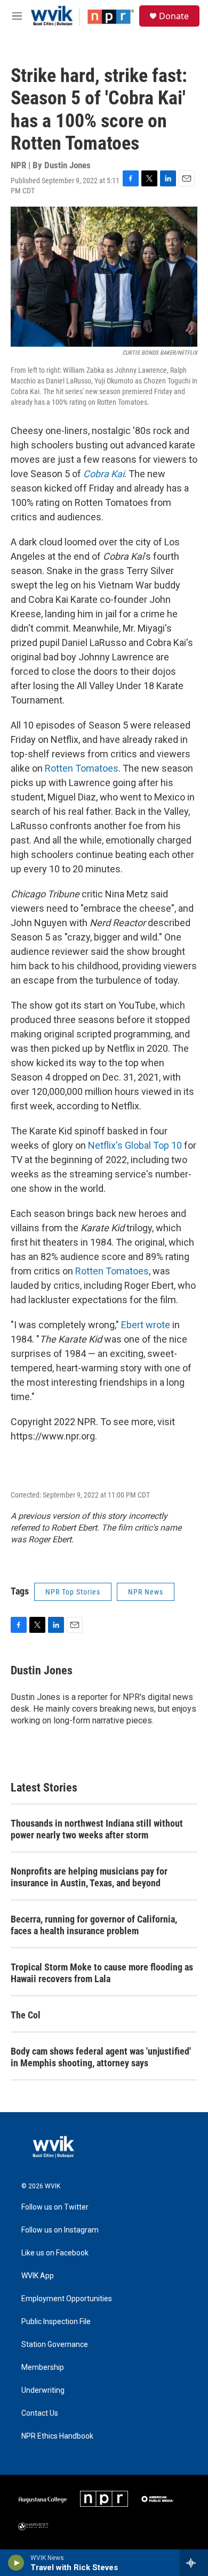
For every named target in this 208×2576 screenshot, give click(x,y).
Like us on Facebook (55, 2253)
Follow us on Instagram (60, 2230)
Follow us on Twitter (55, 2207)
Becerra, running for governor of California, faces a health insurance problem (94, 1925)
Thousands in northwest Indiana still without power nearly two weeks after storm (97, 1829)
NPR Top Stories (73, 1592)
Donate (174, 16)
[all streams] (194, 2563)
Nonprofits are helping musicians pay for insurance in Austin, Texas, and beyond (89, 1877)
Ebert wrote (147, 1325)
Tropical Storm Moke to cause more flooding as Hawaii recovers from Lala (102, 1973)
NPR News (146, 1592)
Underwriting (43, 2390)
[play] (16, 2563)
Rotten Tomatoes (82, 768)
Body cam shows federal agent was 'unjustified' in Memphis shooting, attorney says (101, 2057)
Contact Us (40, 2413)
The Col (26, 2015)
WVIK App (38, 2276)
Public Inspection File (56, 2322)
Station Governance (55, 2345)
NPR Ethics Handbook (57, 2436)
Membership (43, 2368)
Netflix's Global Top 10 (135, 1145)
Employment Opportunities (67, 2299)
